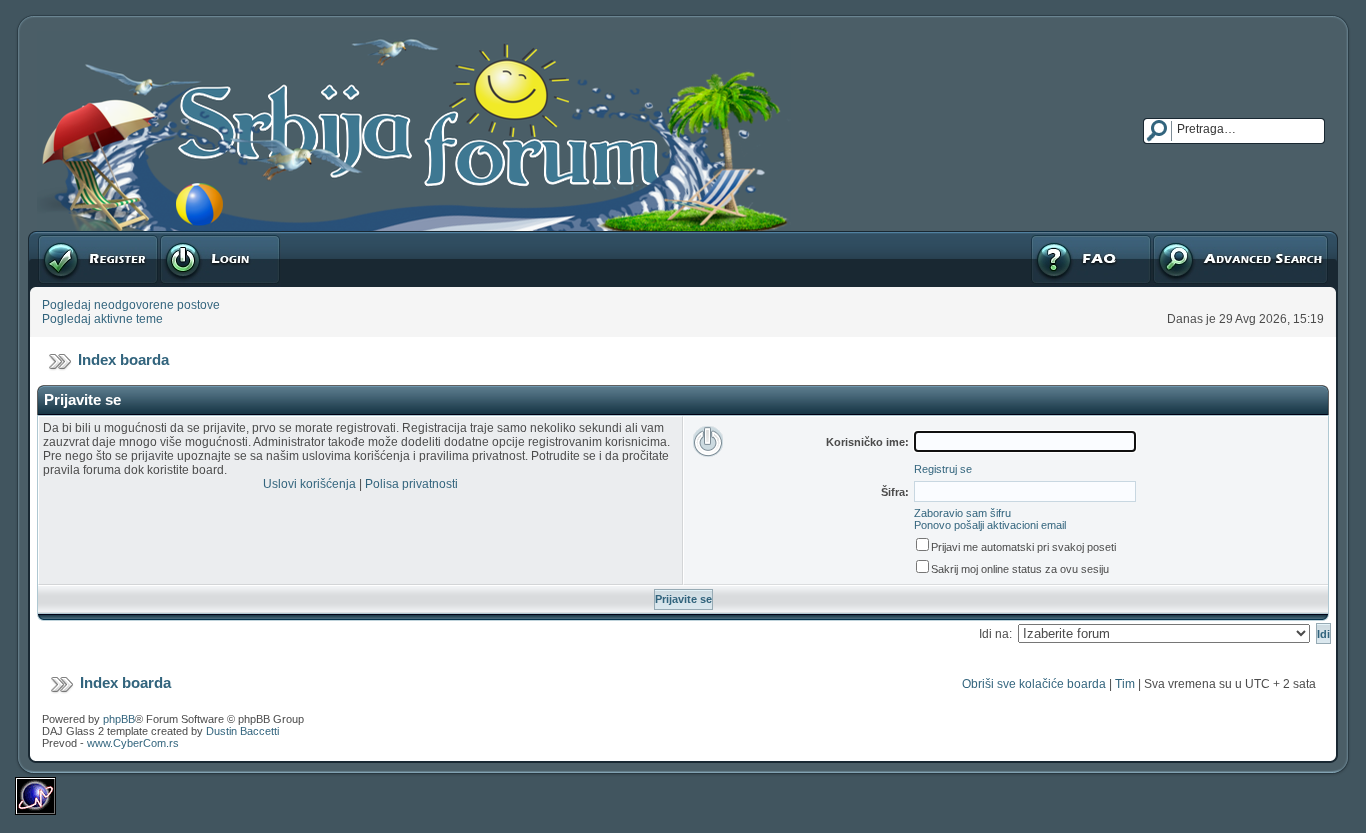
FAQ (1041, 238)
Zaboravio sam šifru (962, 513)
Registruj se (69, 238)
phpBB (119, 719)
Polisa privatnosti (411, 484)
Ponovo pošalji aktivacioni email (990, 525)
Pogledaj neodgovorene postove (131, 305)
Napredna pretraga (1204, 238)
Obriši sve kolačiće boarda (1034, 684)
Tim (1125, 684)
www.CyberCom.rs (133, 743)
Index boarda (123, 359)
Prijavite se (189, 238)
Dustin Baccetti (242, 731)
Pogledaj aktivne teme (102, 319)
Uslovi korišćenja (309, 484)
